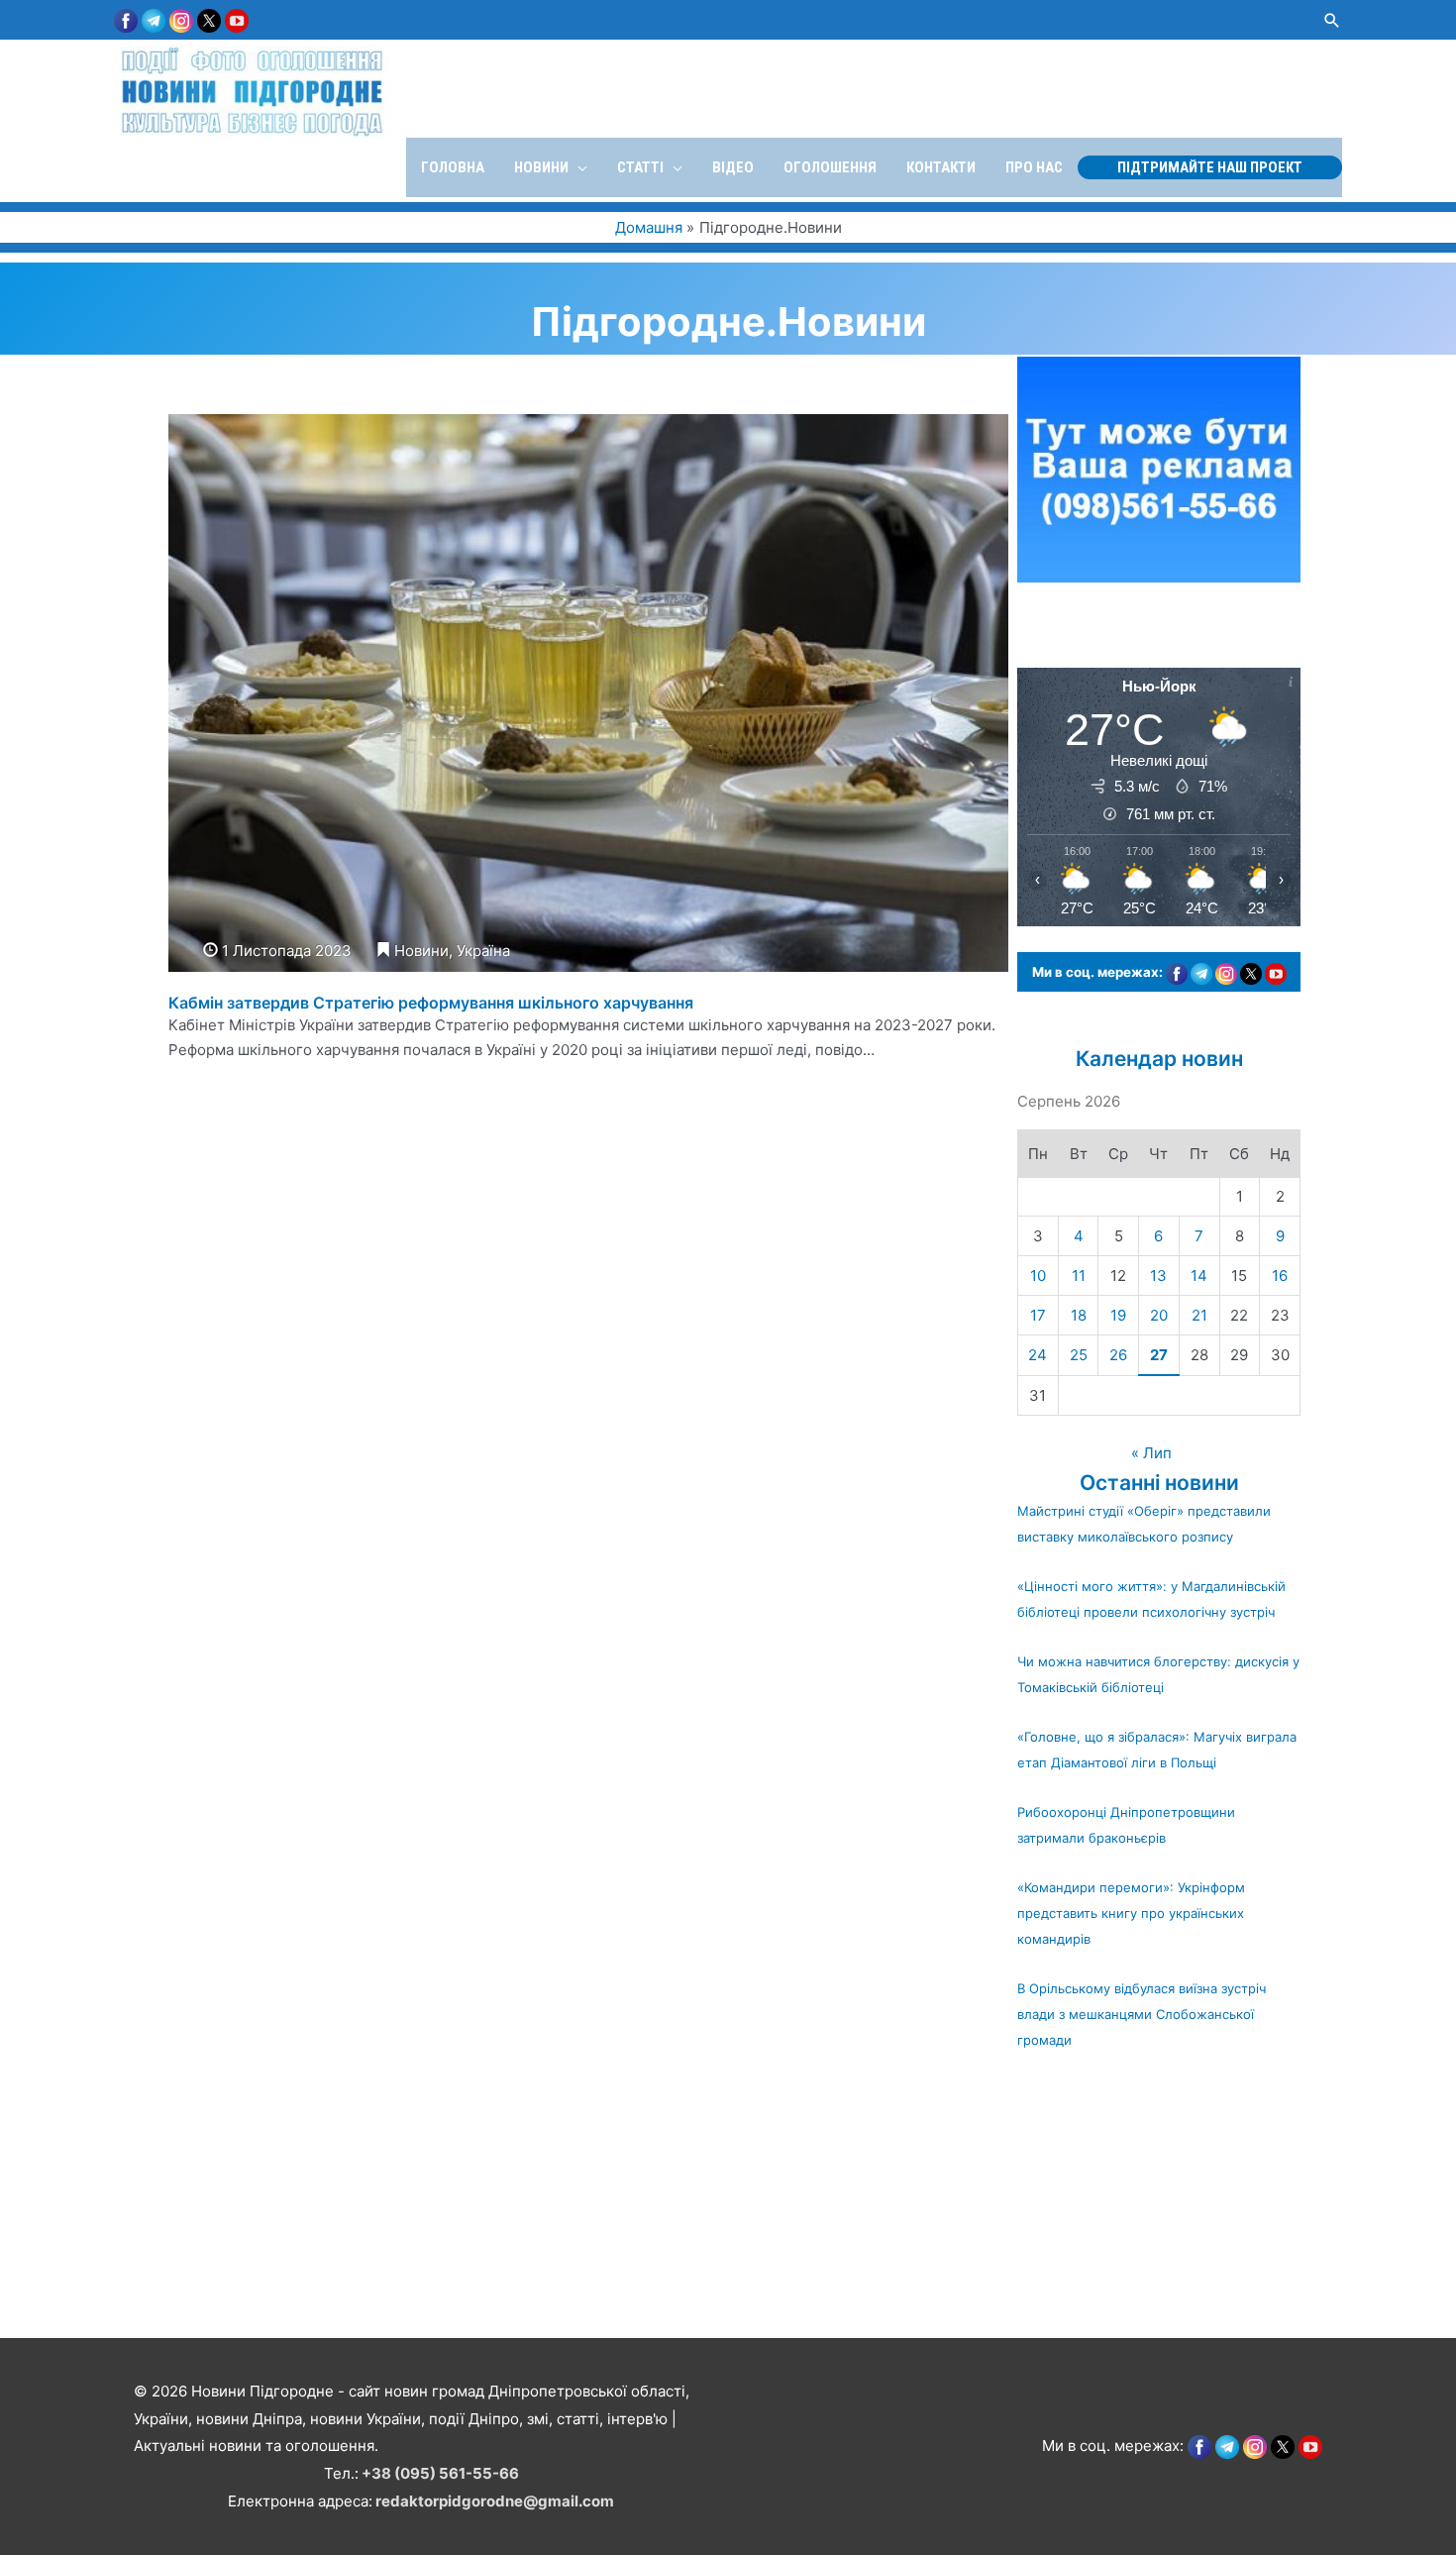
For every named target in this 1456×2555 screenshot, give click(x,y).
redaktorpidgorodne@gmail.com (495, 2501)
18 (1079, 1315)
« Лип (1151, 1453)
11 (1079, 1276)
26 (1118, 1355)
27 (1159, 1355)
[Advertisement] (594, 2195)
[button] (1332, 20)
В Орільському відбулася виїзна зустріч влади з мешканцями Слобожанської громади (1142, 2014)
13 (1158, 1276)
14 (1199, 1276)
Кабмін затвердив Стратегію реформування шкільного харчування (431, 1003)
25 (1079, 1355)
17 (1038, 1315)
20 (1159, 1315)
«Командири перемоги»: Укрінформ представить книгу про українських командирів (1131, 1913)
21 (1199, 1315)
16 (1280, 1276)
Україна (483, 951)
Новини (421, 951)
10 (1038, 1276)
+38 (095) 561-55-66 (440, 2473)
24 (1038, 1355)
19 (1118, 1315)
